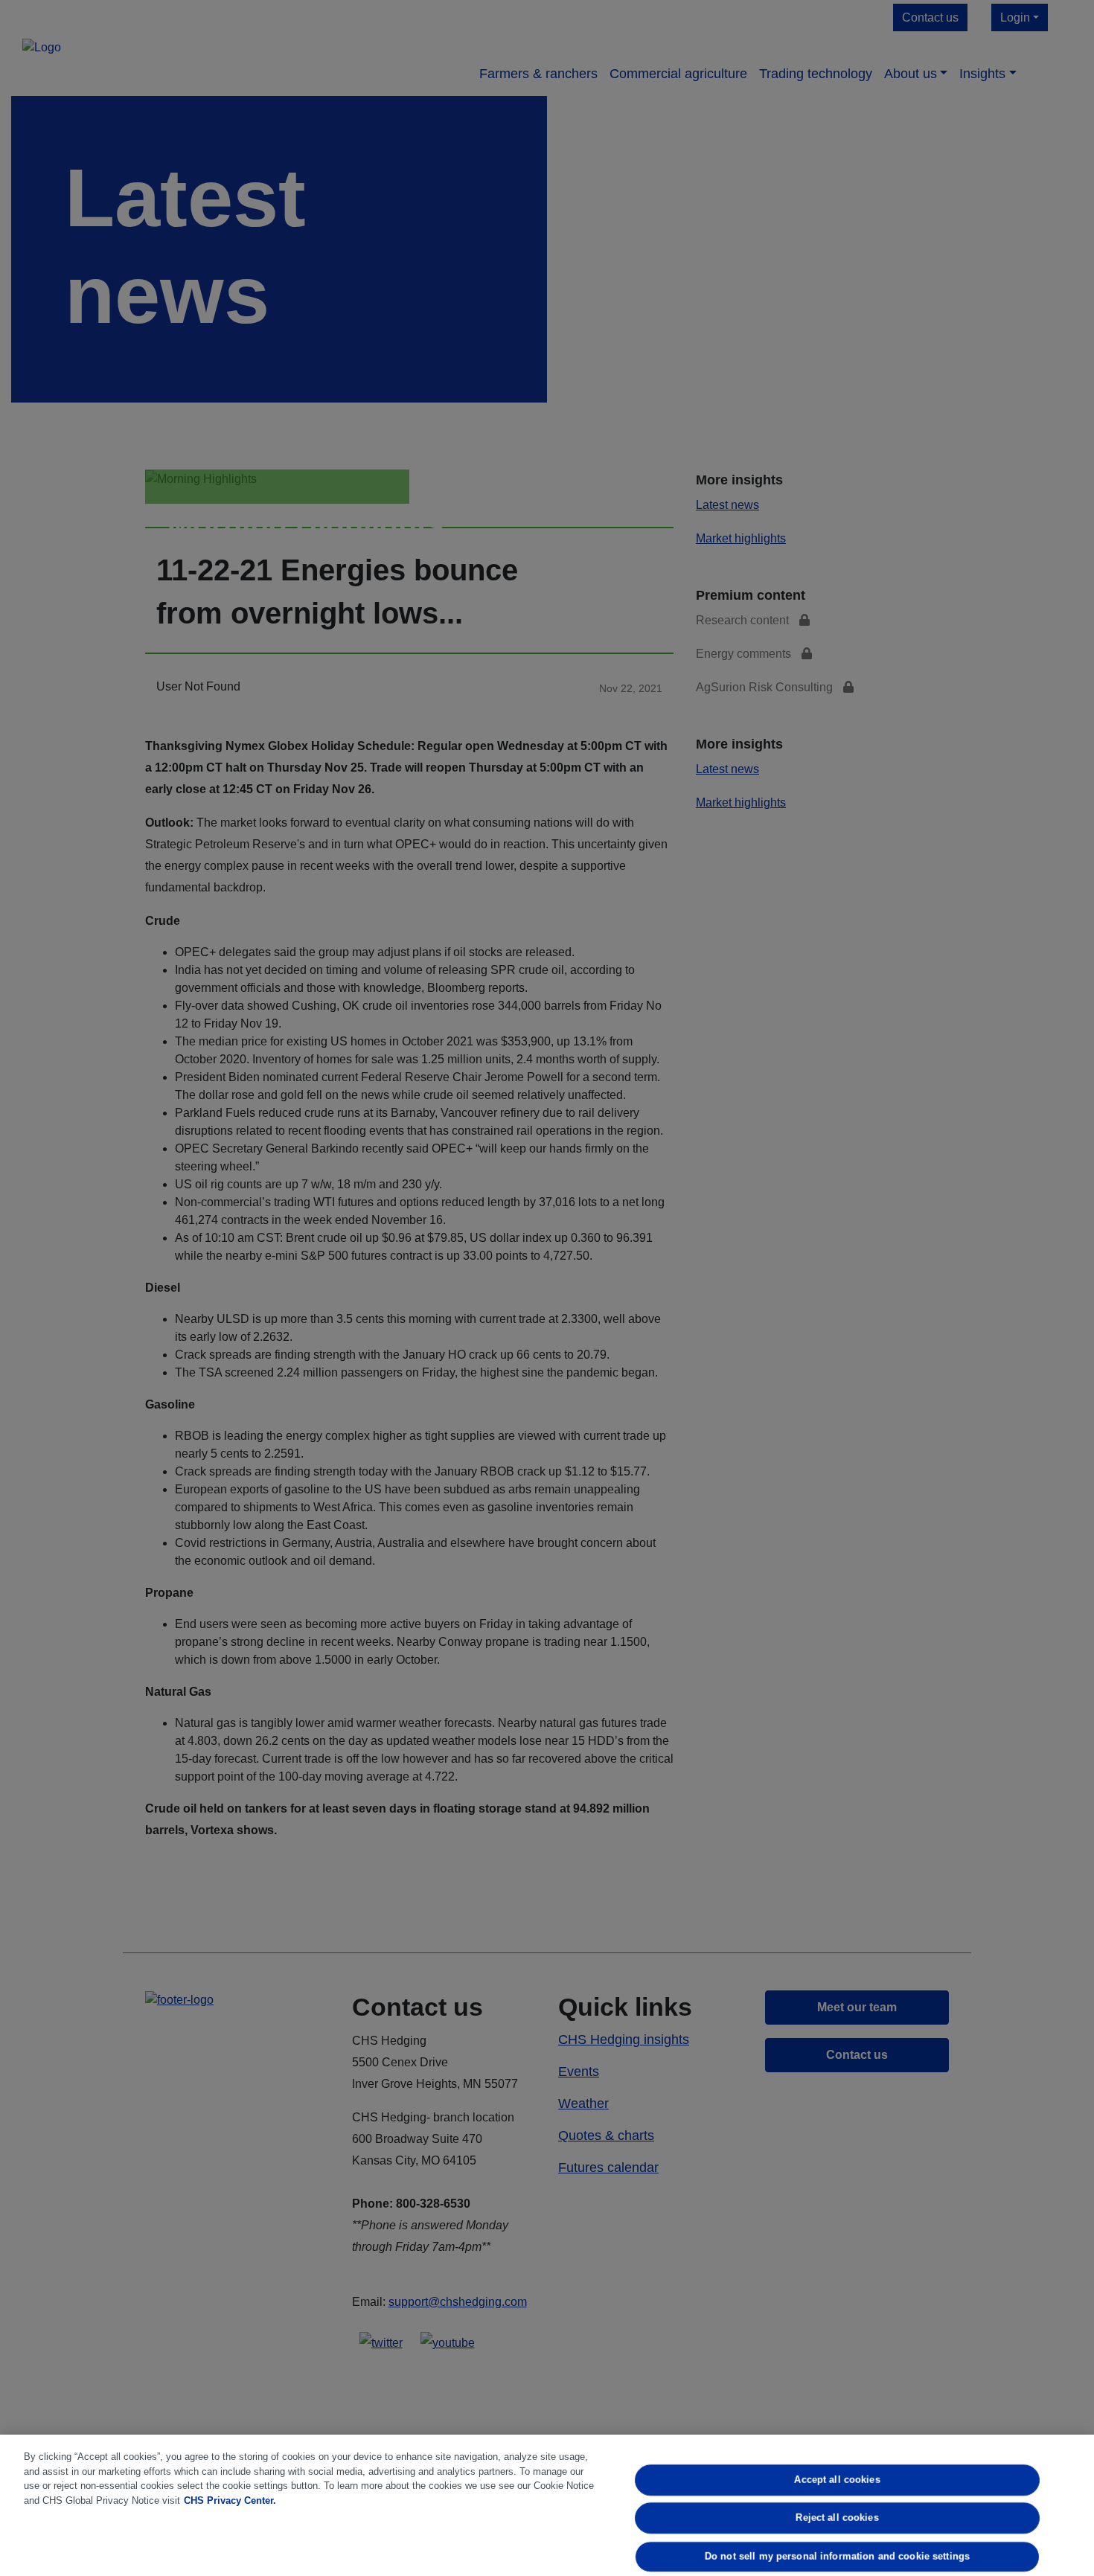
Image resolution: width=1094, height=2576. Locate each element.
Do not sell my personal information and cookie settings (837, 2556)
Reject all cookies (837, 2518)
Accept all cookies (837, 2480)
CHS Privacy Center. (230, 2500)
